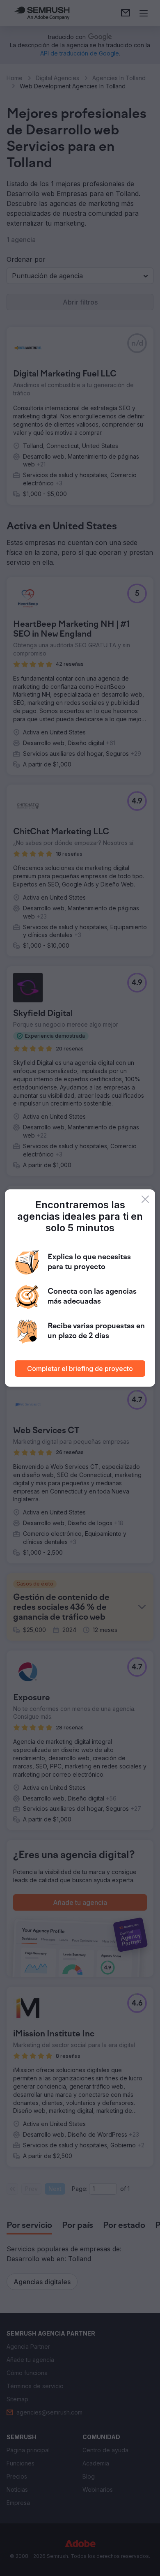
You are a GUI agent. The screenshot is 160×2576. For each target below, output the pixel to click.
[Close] (145, 1199)
